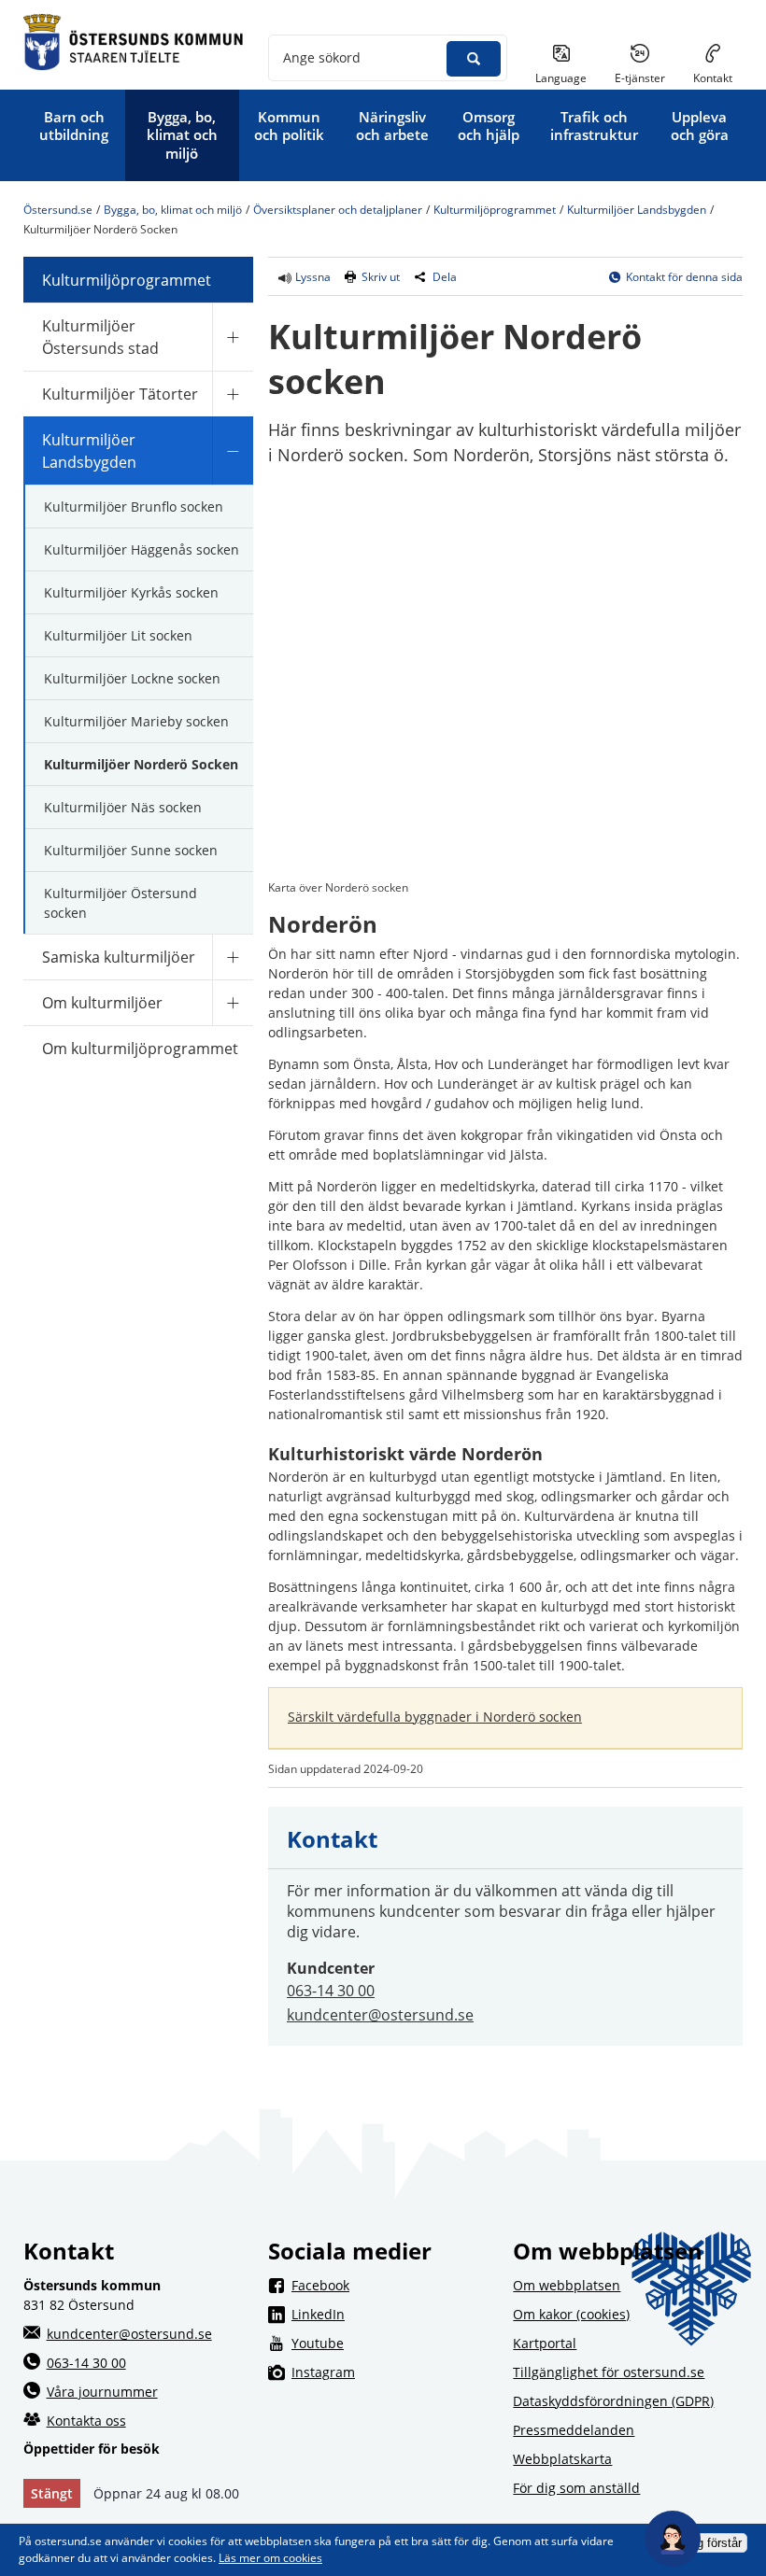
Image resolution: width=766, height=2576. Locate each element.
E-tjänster (647, 77)
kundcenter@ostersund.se (380, 2015)
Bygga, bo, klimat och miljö (173, 211)
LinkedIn (395, 2314)
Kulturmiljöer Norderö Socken (141, 764)
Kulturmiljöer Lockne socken (132, 678)
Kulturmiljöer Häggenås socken (142, 549)
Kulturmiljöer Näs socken (123, 807)
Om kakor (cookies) (571, 2314)
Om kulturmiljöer (102, 1003)
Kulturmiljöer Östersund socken (121, 903)
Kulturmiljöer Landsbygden (637, 211)
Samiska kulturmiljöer (119, 957)
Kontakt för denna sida (684, 277)
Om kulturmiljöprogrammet (140, 1049)
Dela (445, 277)
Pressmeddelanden (574, 2430)
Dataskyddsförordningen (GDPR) (613, 2401)
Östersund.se (58, 211)
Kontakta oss (86, 2421)
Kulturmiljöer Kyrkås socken (131, 592)
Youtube (395, 2343)
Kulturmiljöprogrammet (495, 211)
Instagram (395, 2372)
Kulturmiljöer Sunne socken (131, 850)
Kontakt (713, 78)
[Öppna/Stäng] (233, 337)
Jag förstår (713, 2543)
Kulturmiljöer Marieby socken (136, 721)
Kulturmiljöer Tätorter (120, 394)
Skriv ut (381, 277)
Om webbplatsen (567, 2285)
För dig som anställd (576, 2488)
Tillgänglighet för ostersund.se (609, 2372)
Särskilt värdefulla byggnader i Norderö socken (435, 1717)
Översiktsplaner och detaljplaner (338, 211)
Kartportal (545, 2343)
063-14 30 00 (331, 1991)
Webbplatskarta (562, 2459)
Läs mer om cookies (270, 2558)
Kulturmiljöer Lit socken (118, 635)
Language (561, 78)
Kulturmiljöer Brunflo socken (134, 507)
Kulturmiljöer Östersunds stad (100, 337)
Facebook (395, 2285)
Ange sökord (322, 57)
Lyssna (312, 277)
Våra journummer (102, 2392)
